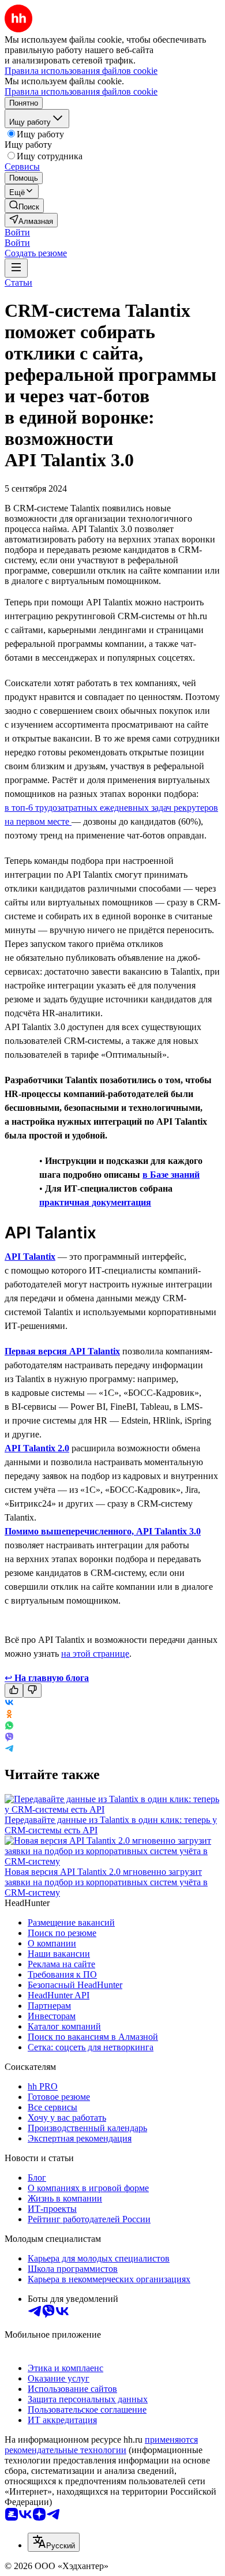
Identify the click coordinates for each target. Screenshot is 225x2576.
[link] (24, 206)
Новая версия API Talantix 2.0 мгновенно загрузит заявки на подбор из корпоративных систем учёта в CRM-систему (106, 1882)
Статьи (18, 282)
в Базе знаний (171, 1175)
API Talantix (30, 1257)
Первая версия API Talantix (62, 1351)
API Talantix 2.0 (37, 1448)
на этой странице (95, 1654)
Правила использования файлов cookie (81, 91)
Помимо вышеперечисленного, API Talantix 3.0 (103, 1531)
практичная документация (95, 1202)
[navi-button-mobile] (16, 268)
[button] (17, 232)
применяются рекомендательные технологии (101, 2445)
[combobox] (54, 2542)
